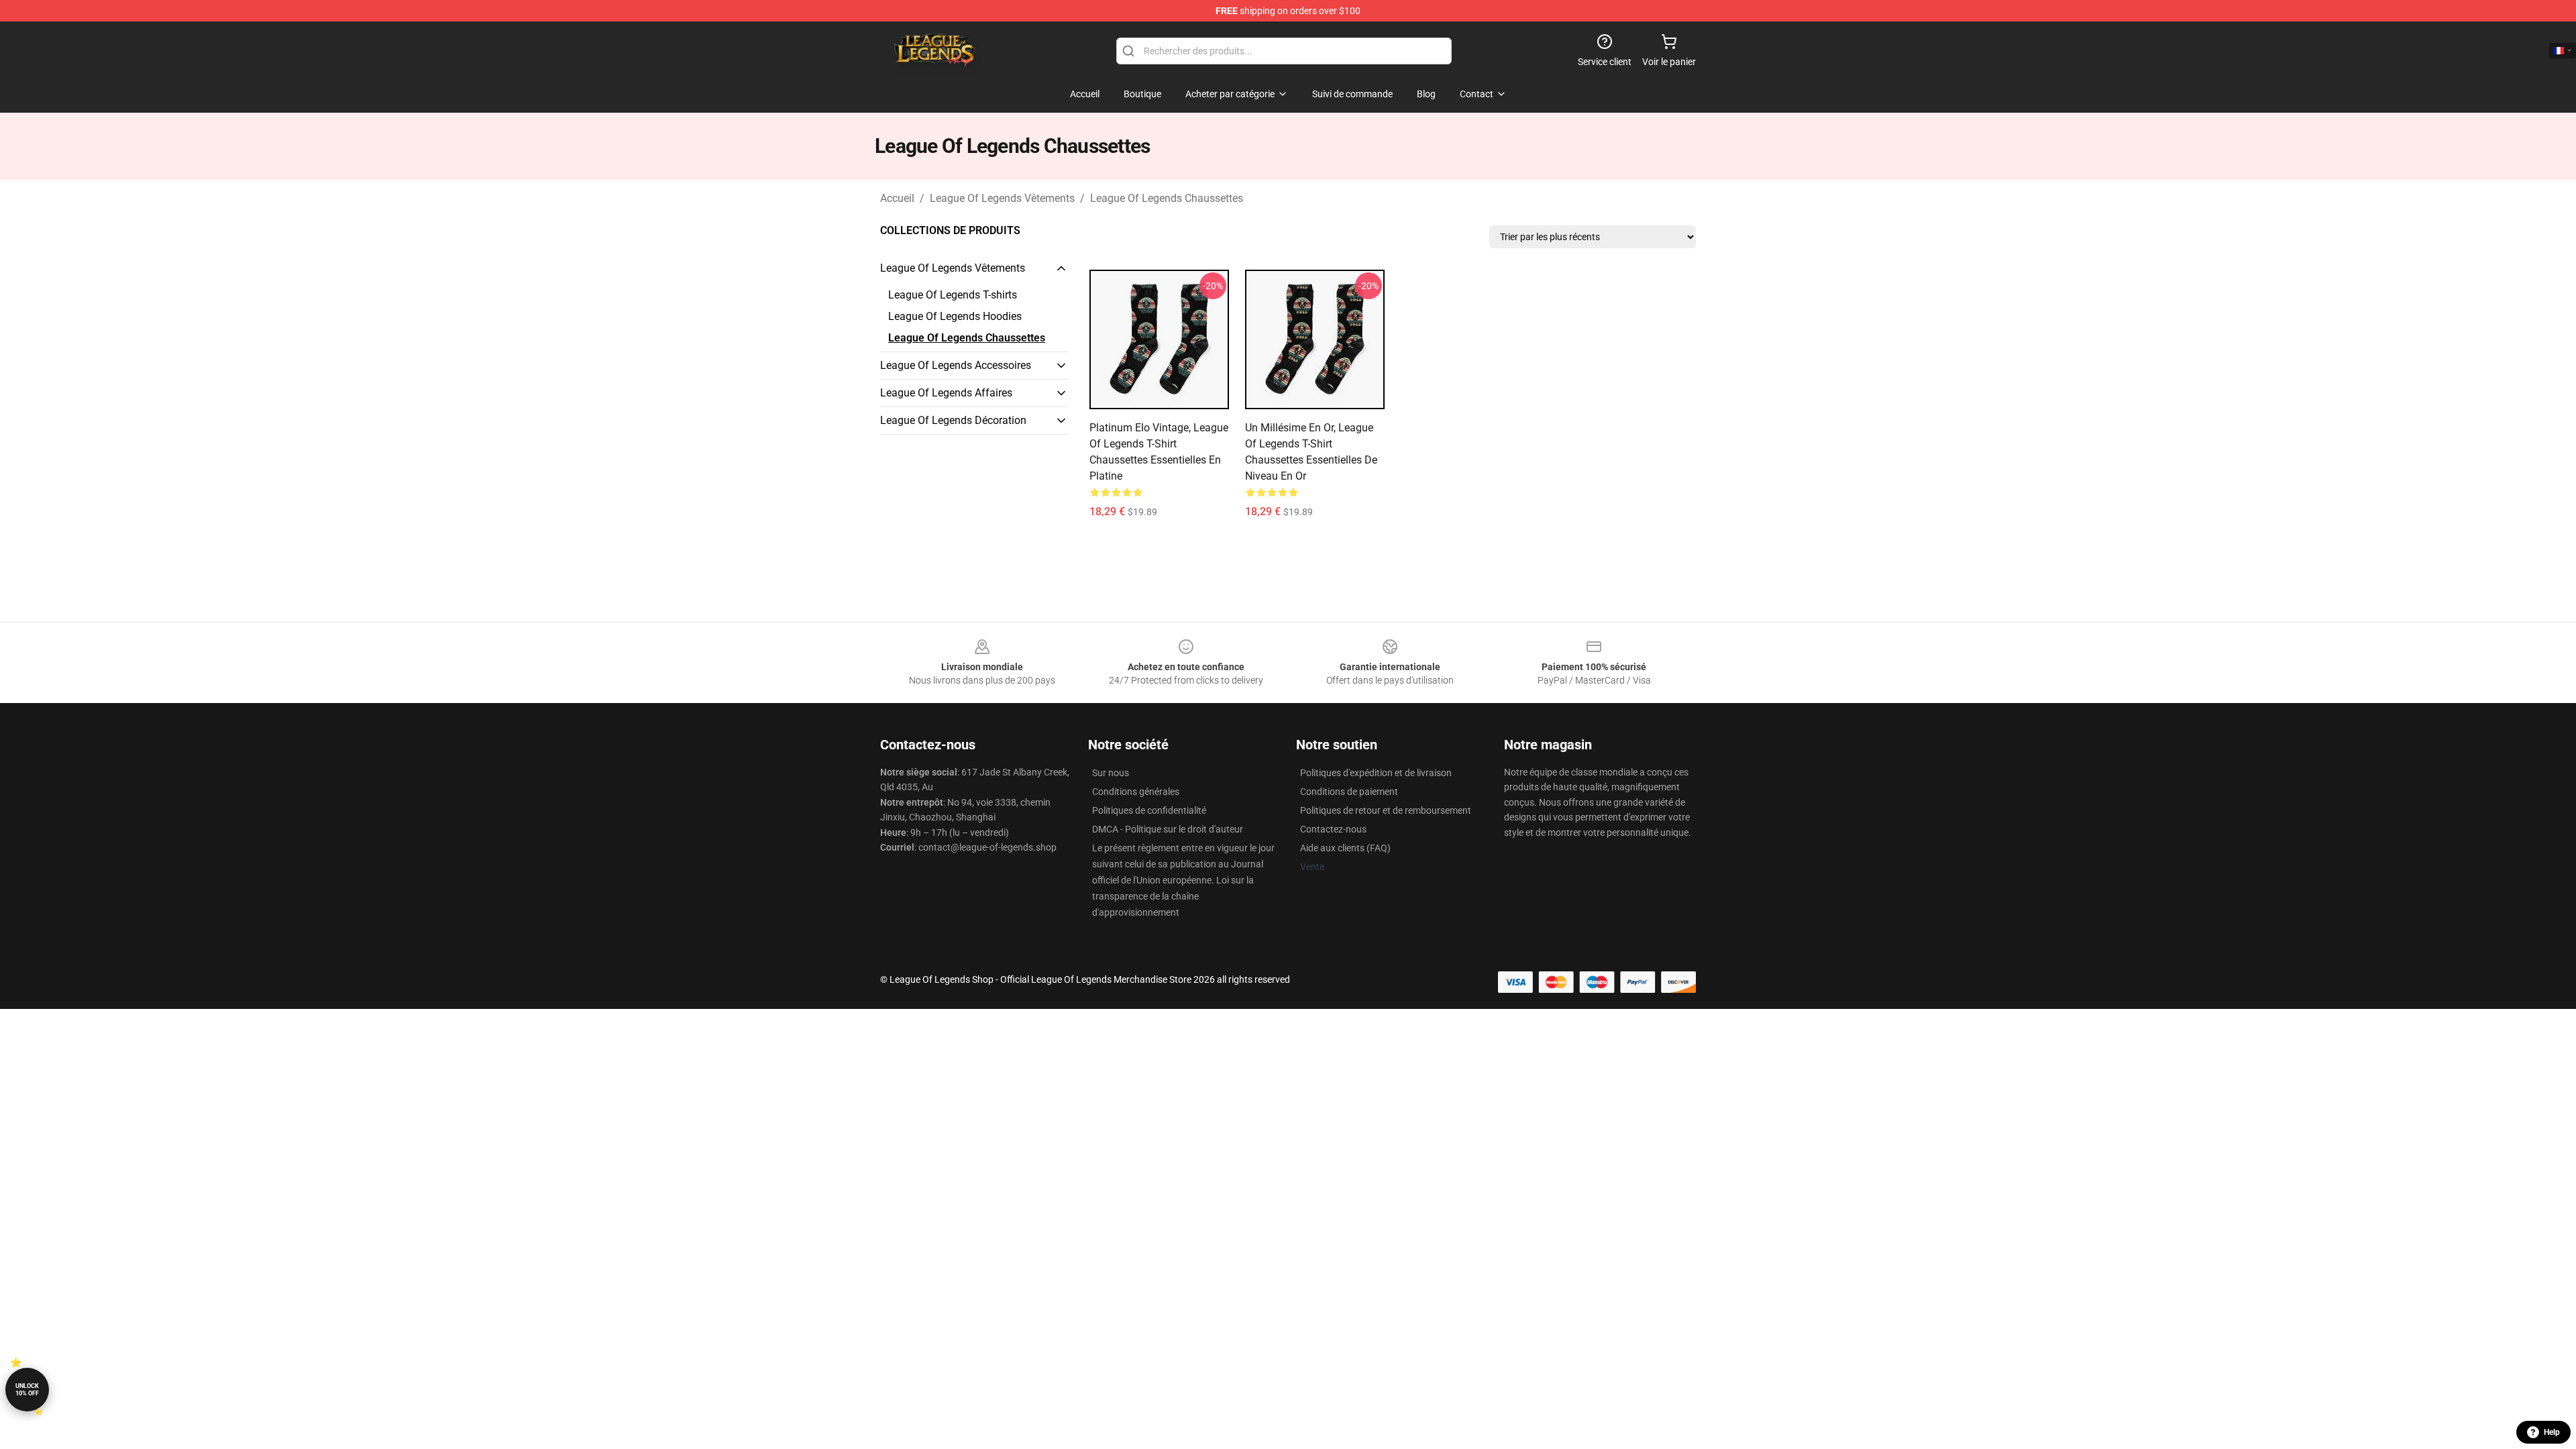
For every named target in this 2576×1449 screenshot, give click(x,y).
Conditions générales (1136, 792)
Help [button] (2552, 1432)
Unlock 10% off (27, 1390)
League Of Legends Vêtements (1002, 198)
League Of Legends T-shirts (953, 295)
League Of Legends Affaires (946, 393)
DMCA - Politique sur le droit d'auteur (1168, 829)
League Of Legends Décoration (953, 420)
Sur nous (1111, 773)
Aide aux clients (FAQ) (1345, 848)
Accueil (897, 198)
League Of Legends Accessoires (956, 365)
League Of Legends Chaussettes (1167, 198)
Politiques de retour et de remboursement (1386, 810)
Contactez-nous (1333, 829)
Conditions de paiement (1349, 792)
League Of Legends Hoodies (955, 316)
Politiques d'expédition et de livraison (1376, 773)
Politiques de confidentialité (1149, 810)
